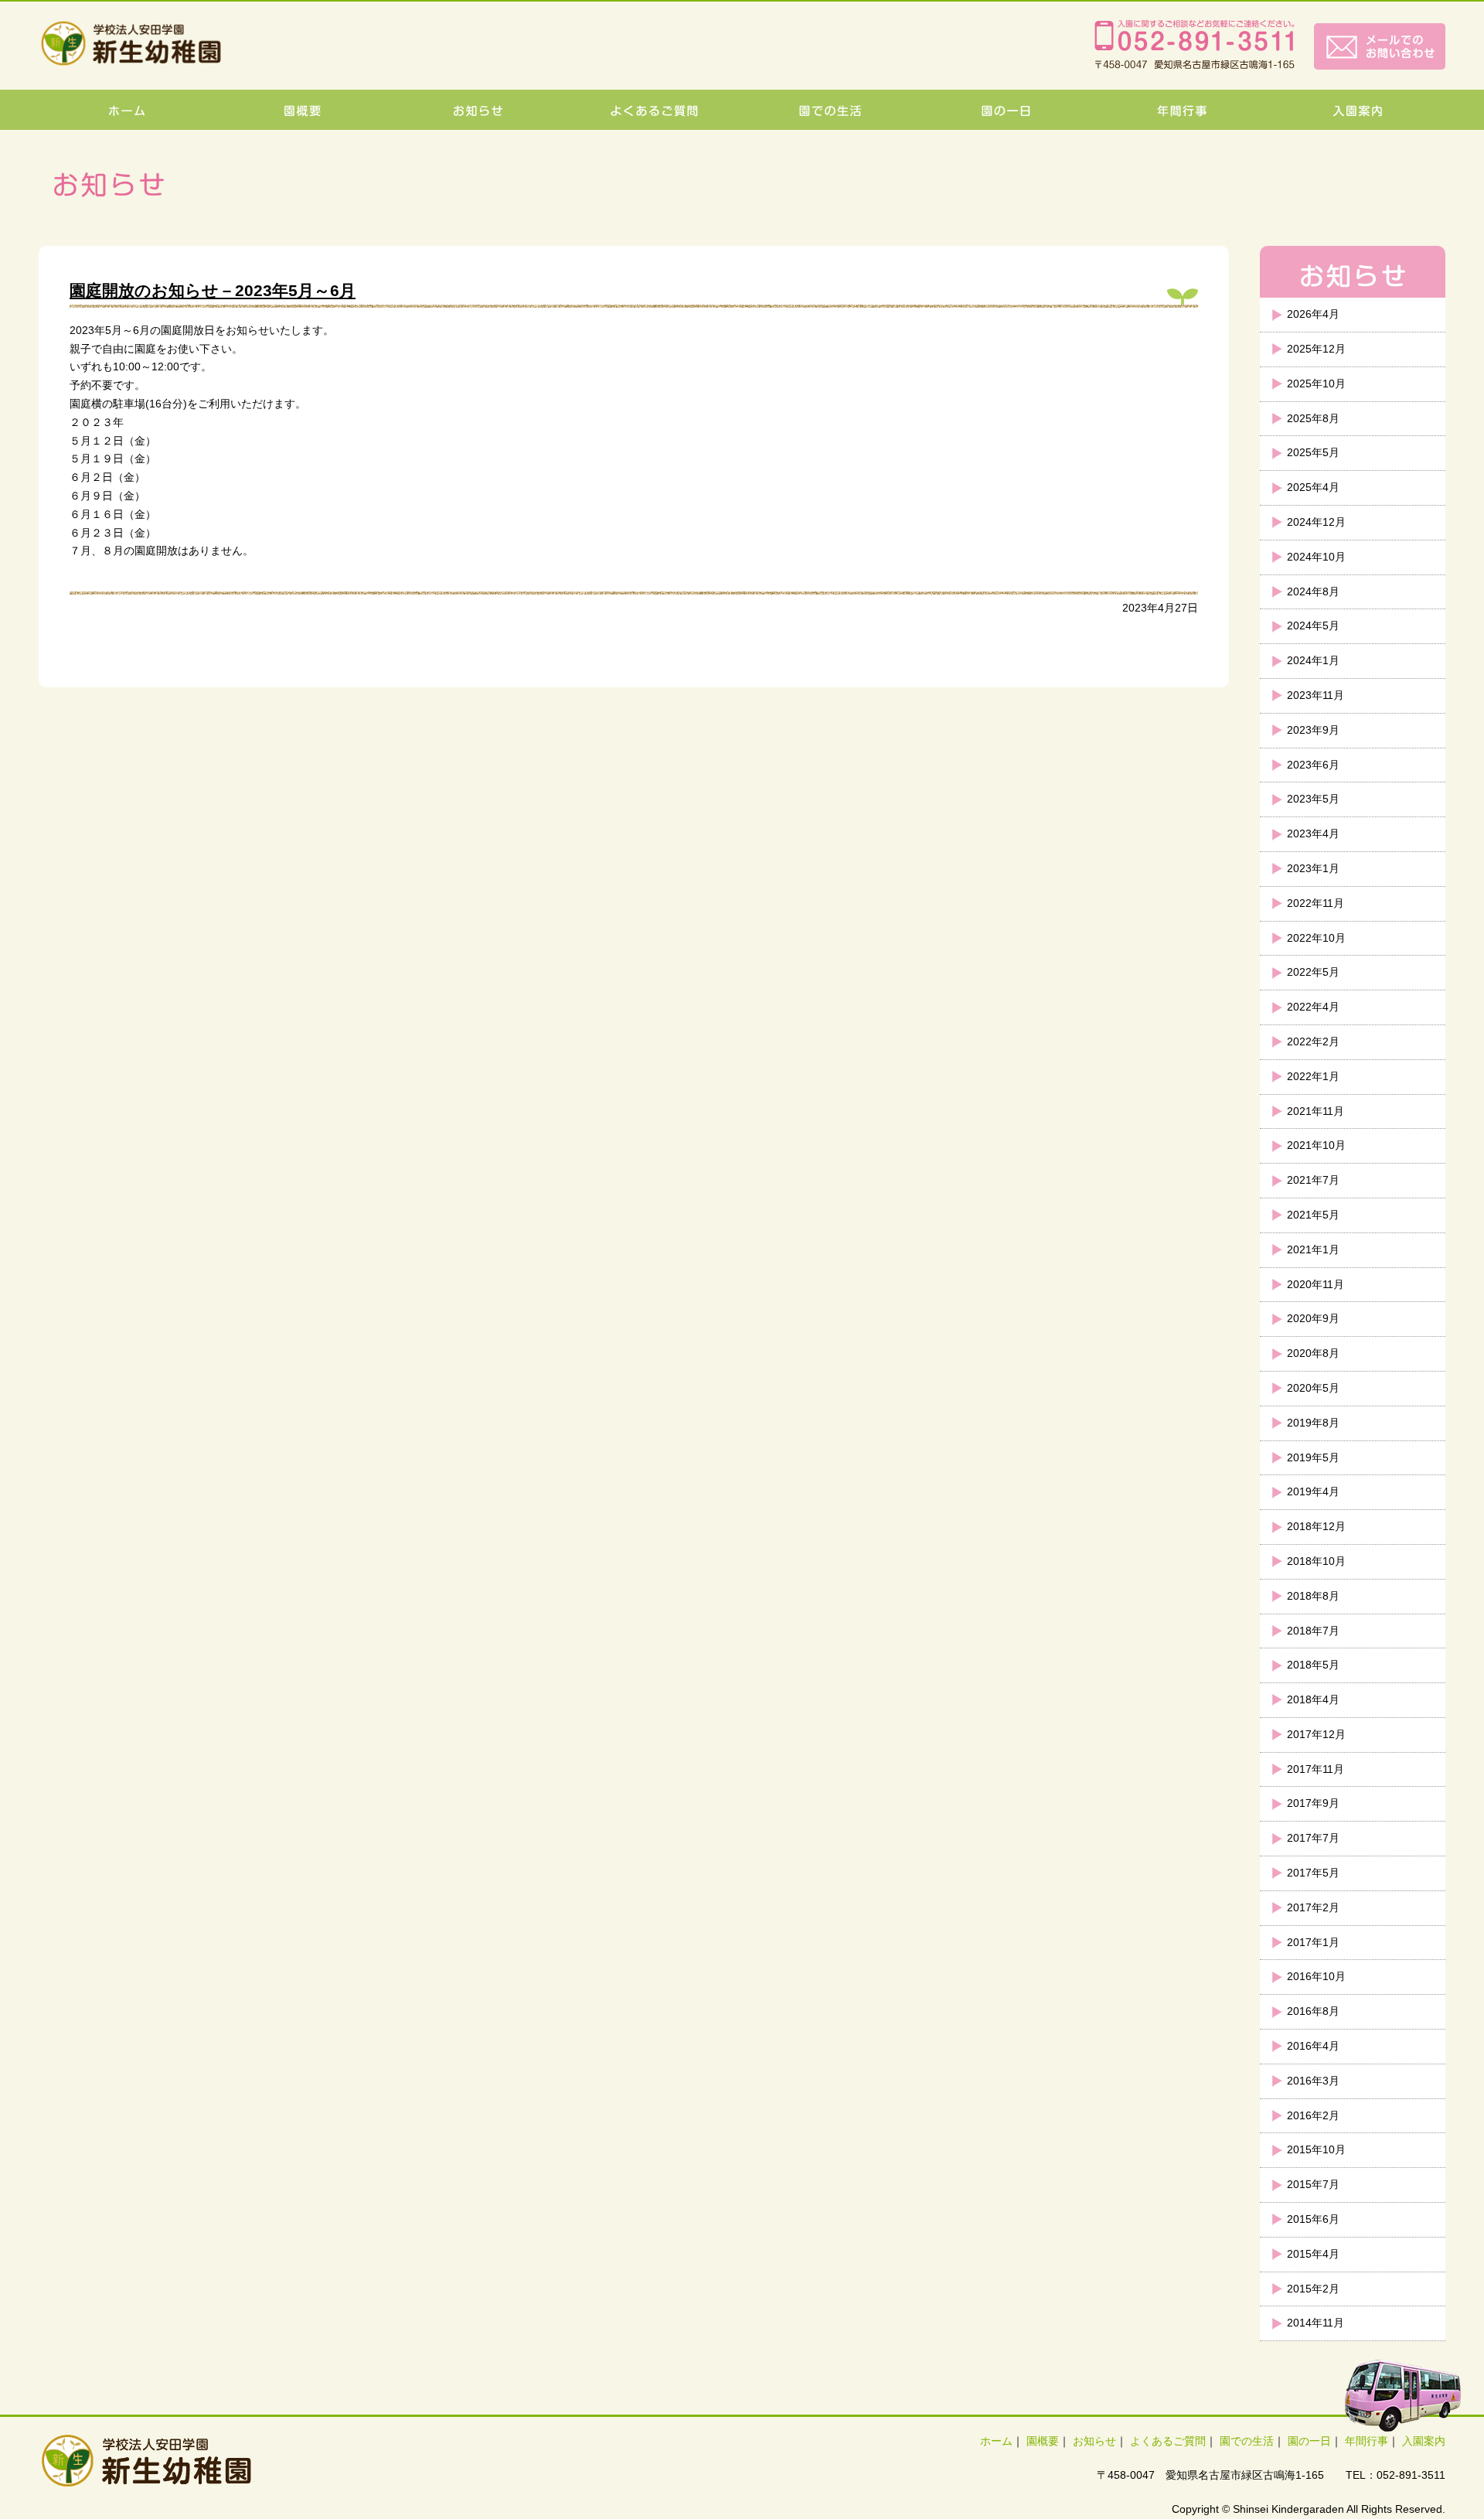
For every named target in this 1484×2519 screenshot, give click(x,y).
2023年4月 (1313, 833)
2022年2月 (1313, 1041)
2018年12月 (1316, 1526)
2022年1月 (1313, 1076)
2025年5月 (1313, 452)
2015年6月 (1313, 2219)
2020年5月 (1313, 1388)
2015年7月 (1313, 2184)
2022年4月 (1313, 1007)
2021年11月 (1316, 1111)
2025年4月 (1313, 487)
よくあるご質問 (1168, 2441)
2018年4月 (1313, 1699)
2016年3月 (1313, 2081)
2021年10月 (1316, 1145)
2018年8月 (1313, 1596)
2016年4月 (1313, 2046)
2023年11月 (1316, 695)
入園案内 (1424, 2441)
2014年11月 (1316, 2323)
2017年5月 (1313, 1873)
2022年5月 (1313, 972)
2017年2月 (1313, 1907)
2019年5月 (1313, 1457)
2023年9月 (1313, 730)
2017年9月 (1313, 1803)
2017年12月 (1316, 1734)
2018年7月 (1313, 1631)
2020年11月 (1316, 1284)
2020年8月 (1313, 1353)
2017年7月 (1313, 1838)
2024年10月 (1316, 557)
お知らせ (1094, 2441)
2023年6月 (1313, 765)
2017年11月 (1316, 1769)
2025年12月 (1316, 349)
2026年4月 (1313, 314)
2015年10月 (1316, 2149)
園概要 (1043, 2441)
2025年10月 (1316, 383)
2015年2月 (1313, 2289)
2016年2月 (1313, 2115)
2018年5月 (1313, 1665)
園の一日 (1309, 2441)
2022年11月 (1316, 903)
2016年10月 (1316, 1976)
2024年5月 (1313, 625)
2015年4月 (1313, 2254)
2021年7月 (1313, 1180)
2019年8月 (1313, 1423)
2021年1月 (1313, 1249)
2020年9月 (1313, 1318)
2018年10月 (1316, 1561)
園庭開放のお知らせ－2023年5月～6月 (213, 290)
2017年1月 (1313, 1942)
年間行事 (1367, 2441)
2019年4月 (1313, 1491)
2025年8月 (1313, 418)
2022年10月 (1316, 938)
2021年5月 (1313, 1215)
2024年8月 (1313, 591)
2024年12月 (1316, 522)
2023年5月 (1313, 799)
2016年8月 (1313, 2011)
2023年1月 (1313, 868)
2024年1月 (1313, 660)
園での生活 (1247, 2441)
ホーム (996, 2441)
